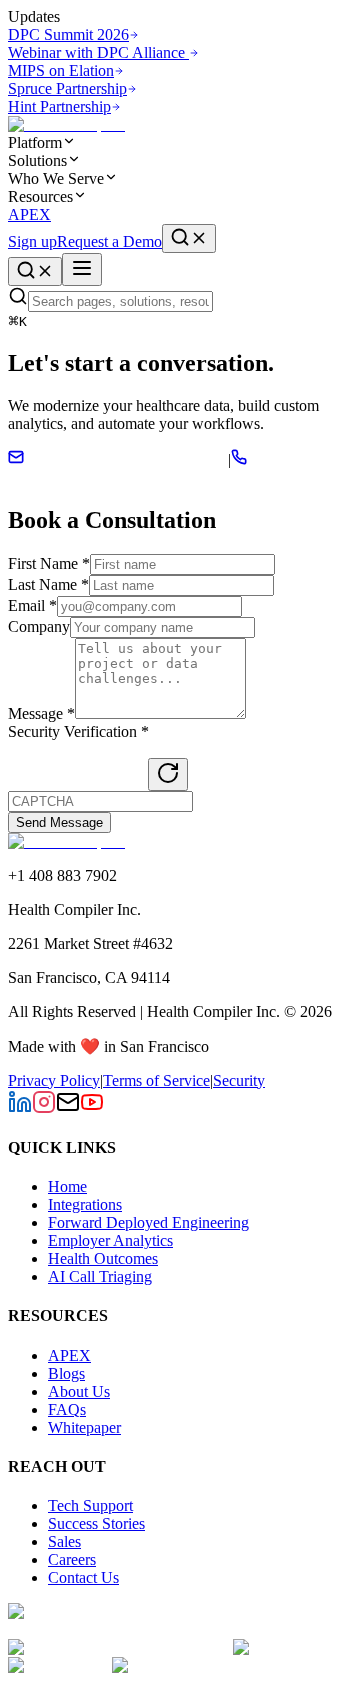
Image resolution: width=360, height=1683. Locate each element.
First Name (49, 563)
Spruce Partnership (67, 88)
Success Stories (96, 1523)
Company (39, 626)
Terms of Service (156, 1080)
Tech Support (90, 1505)
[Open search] (189, 238)
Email (32, 605)
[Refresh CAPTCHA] (168, 774)
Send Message (59, 822)
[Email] (68, 1108)
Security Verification (78, 731)
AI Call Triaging (100, 1276)
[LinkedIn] (20, 1108)
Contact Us (83, 1577)
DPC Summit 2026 (68, 34)
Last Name (48, 584)
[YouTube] (92, 1108)
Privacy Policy (54, 1080)
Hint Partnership (59, 106)
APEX (29, 214)
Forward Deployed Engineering (148, 1222)
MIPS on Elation (61, 70)
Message (41, 713)
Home (67, 1186)
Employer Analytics (110, 1240)
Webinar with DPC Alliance (98, 52)
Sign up (32, 241)
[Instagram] (44, 1108)
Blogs (66, 1373)
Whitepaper (84, 1427)
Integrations (85, 1204)
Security (239, 1080)
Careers (72, 1559)
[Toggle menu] (82, 269)
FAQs (67, 1409)
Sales (64, 1541)
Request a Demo (109, 241)
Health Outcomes (103, 1258)
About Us (79, 1391)
